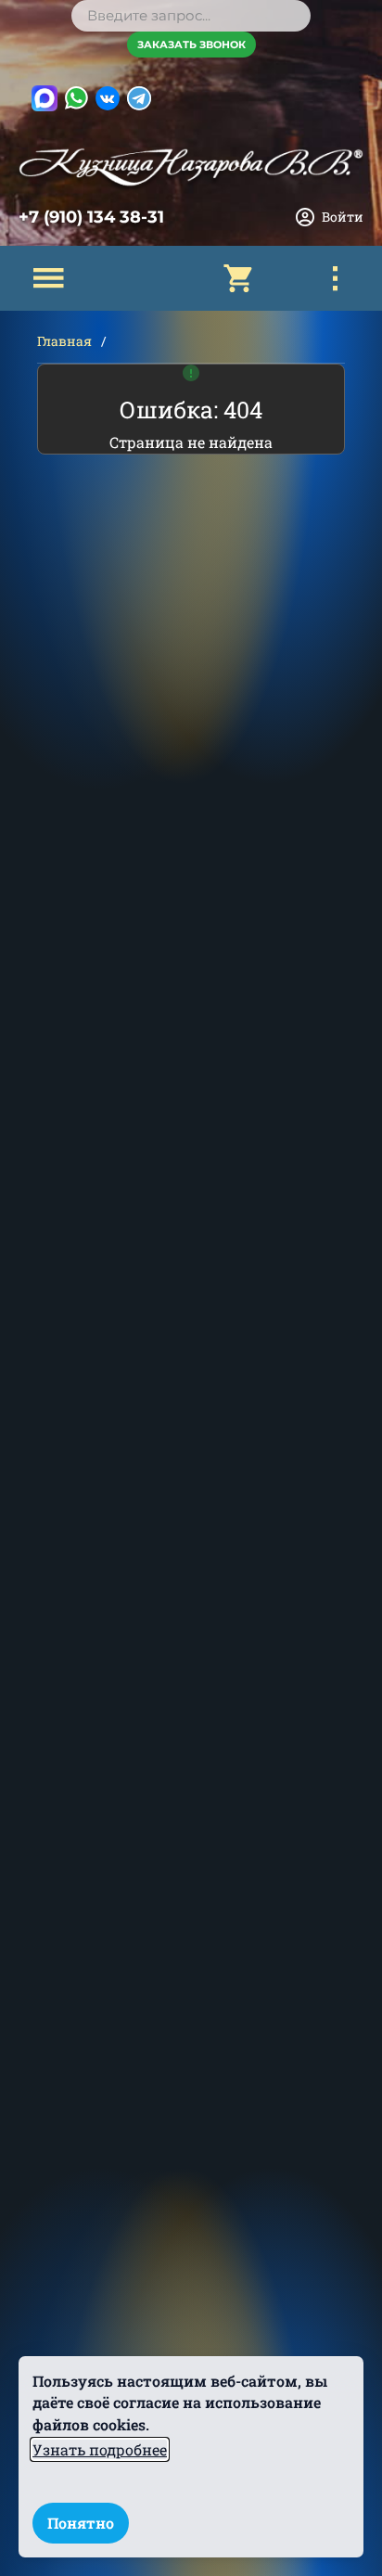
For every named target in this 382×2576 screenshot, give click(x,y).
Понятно (81, 2523)
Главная (64, 341)
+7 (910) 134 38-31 (91, 217)
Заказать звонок (191, 45)
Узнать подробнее (100, 2449)
